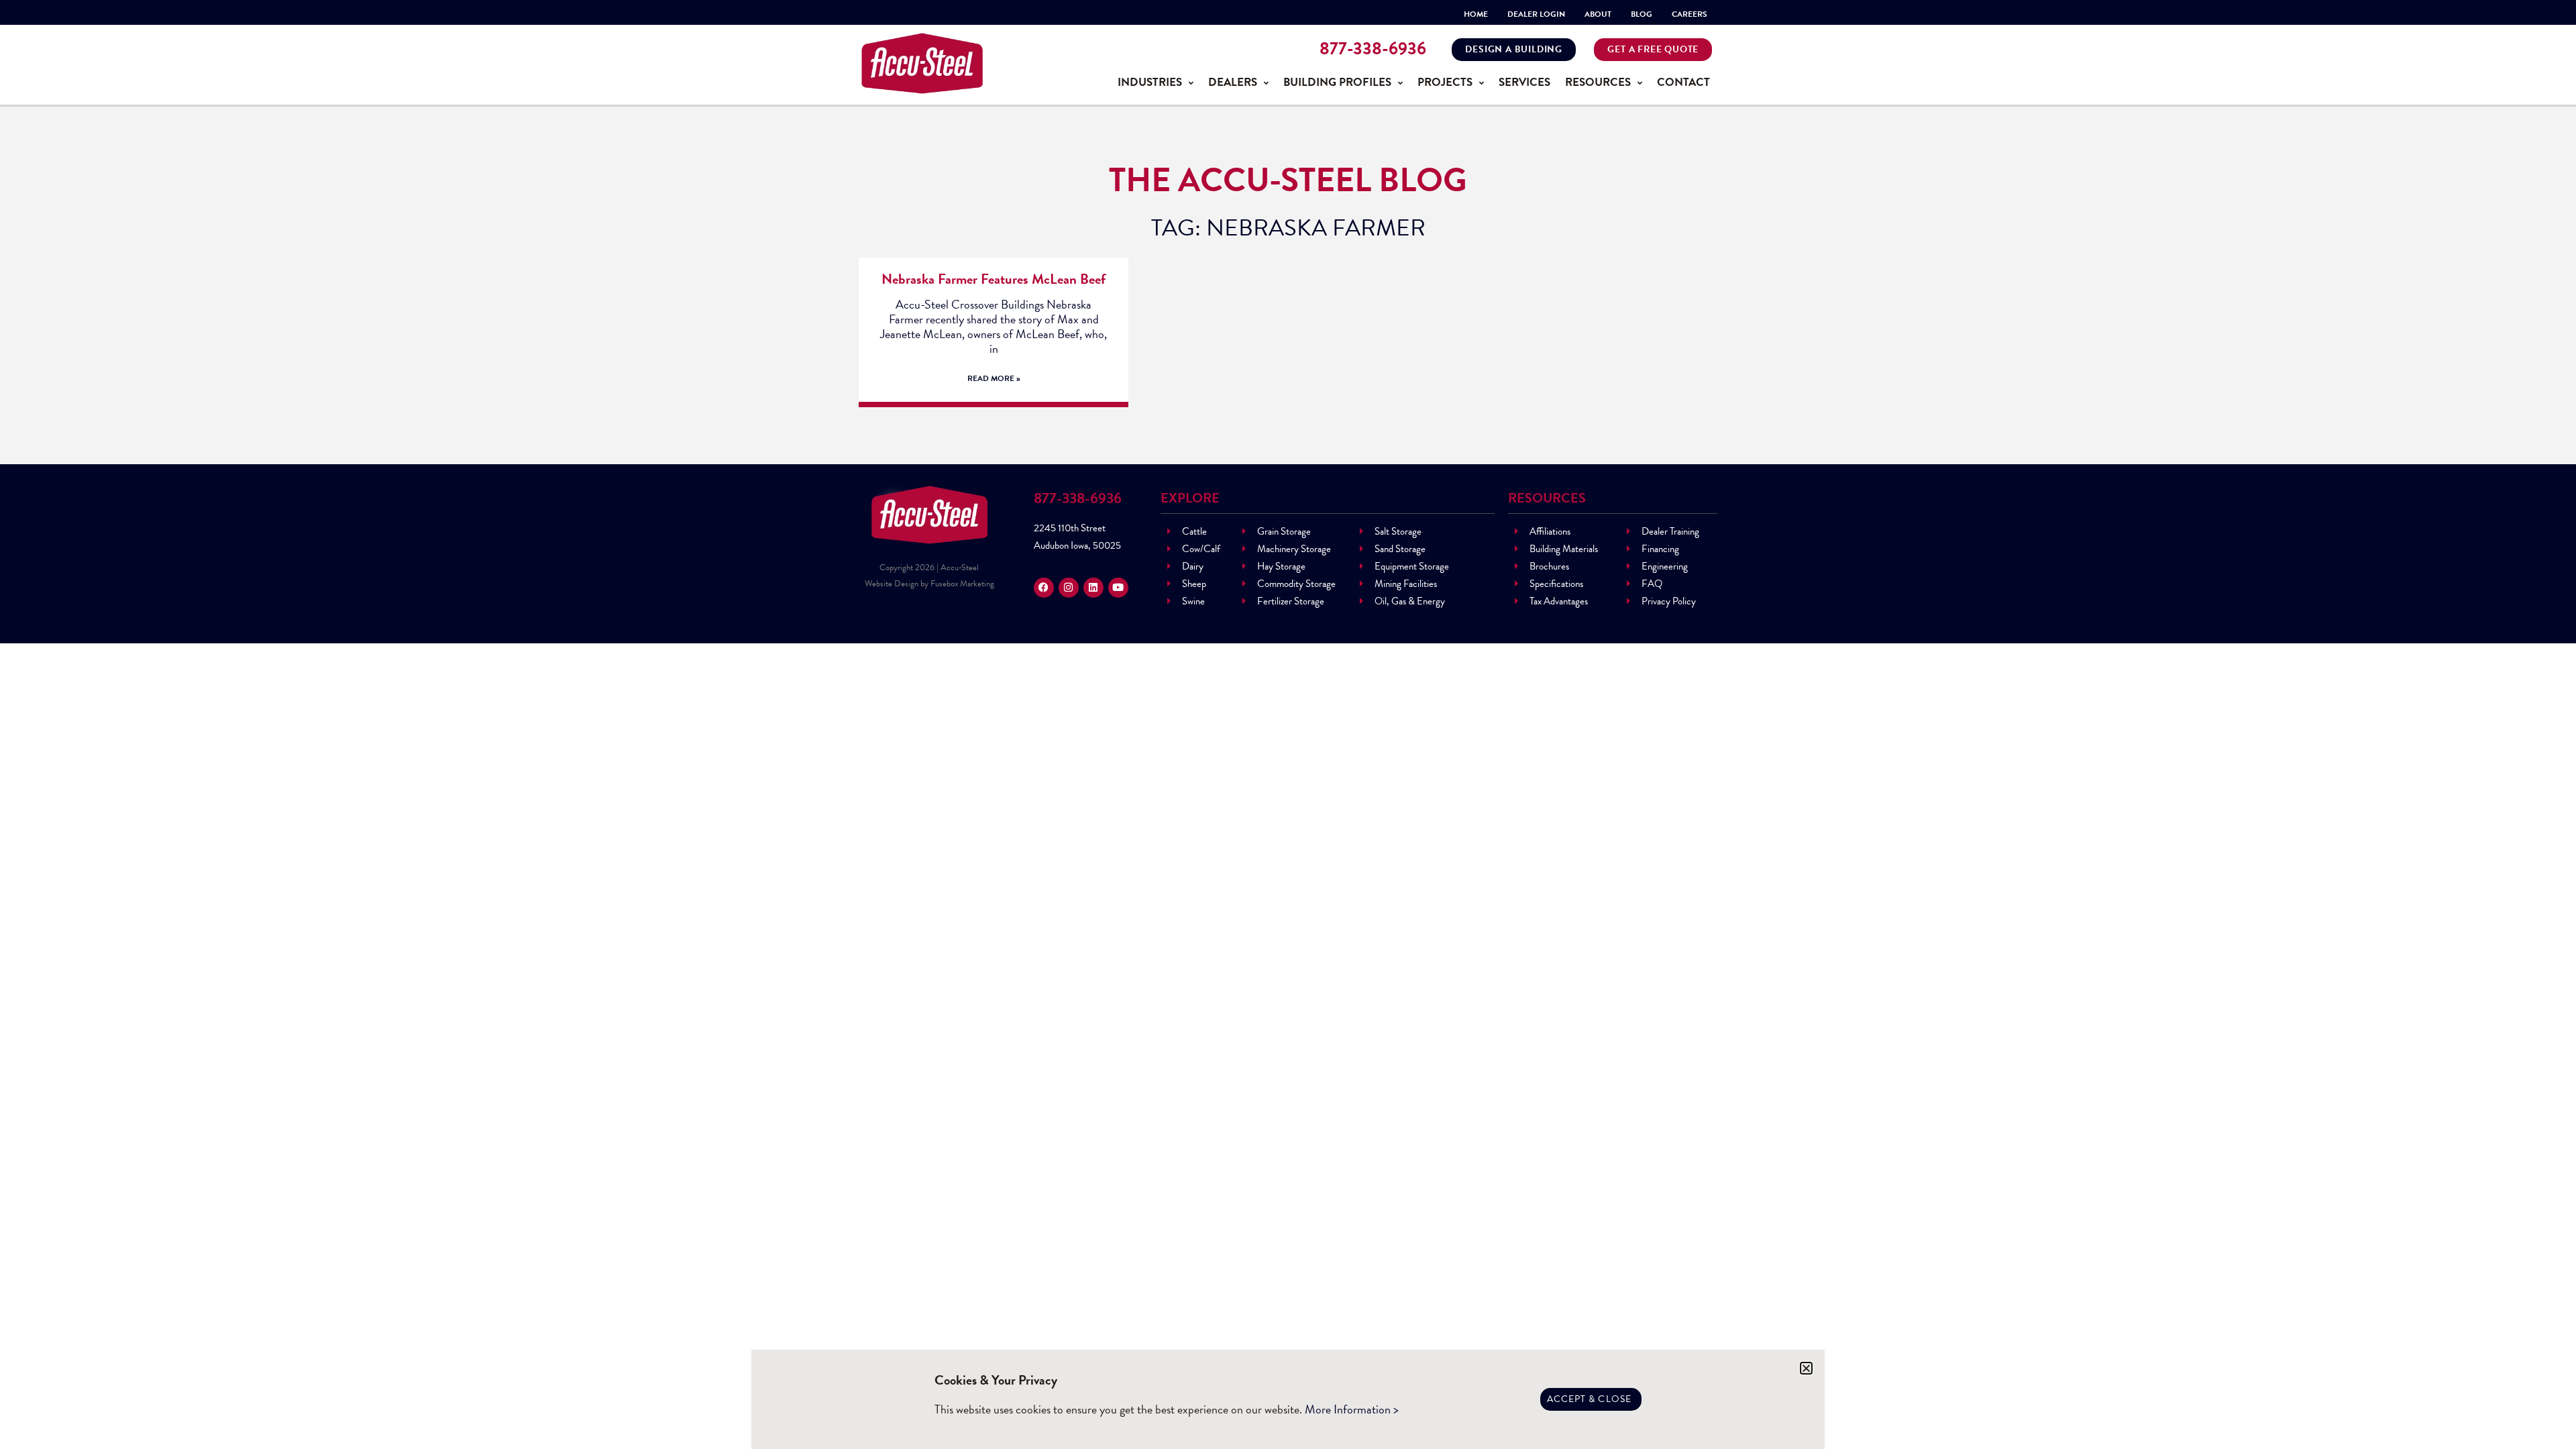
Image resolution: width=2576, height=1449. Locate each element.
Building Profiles (1337, 82)
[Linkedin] (1093, 588)
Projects (1445, 82)
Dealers (1233, 82)
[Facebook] (1044, 588)
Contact (1683, 82)
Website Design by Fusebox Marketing (929, 584)
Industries (1150, 82)
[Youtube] (1118, 588)
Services (1524, 82)
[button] (1806, 1368)
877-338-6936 (1373, 49)
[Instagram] (1069, 588)
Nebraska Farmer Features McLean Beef (994, 279)
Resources (1598, 82)
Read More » (994, 378)
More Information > (1352, 1409)
